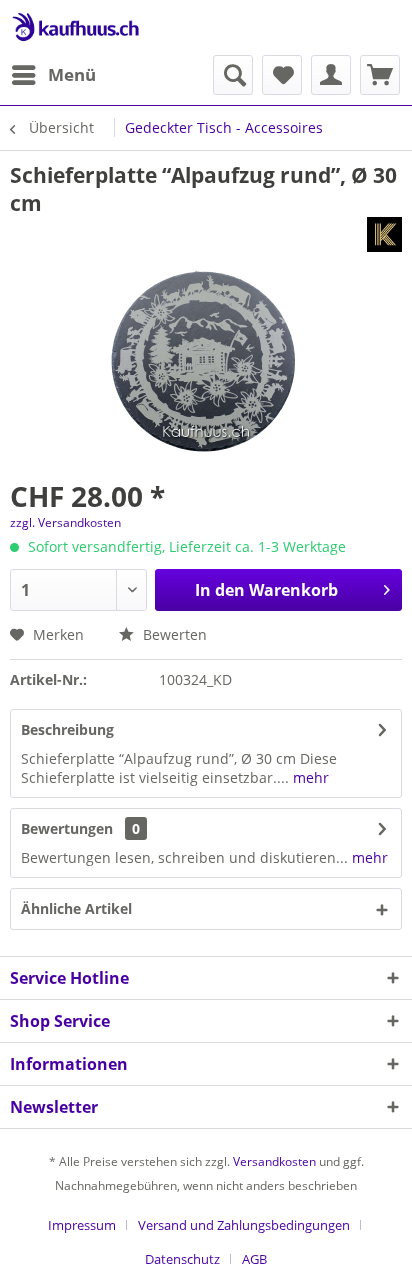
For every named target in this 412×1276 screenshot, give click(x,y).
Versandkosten (274, 1161)
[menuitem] (53, 75)
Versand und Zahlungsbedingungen (244, 1225)
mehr (309, 777)
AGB (254, 1259)
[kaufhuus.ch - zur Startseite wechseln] (75, 27)
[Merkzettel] (282, 75)
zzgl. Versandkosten (65, 522)
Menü (72, 74)
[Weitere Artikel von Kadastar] (384, 234)
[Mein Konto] (331, 75)
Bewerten (173, 634)
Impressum (82, 1225)
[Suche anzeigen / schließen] (233, 75)
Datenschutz (182, 1259)
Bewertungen (67, 828)
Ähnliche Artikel (76, 908)
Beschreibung (67, 729)
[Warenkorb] (380, 75)
